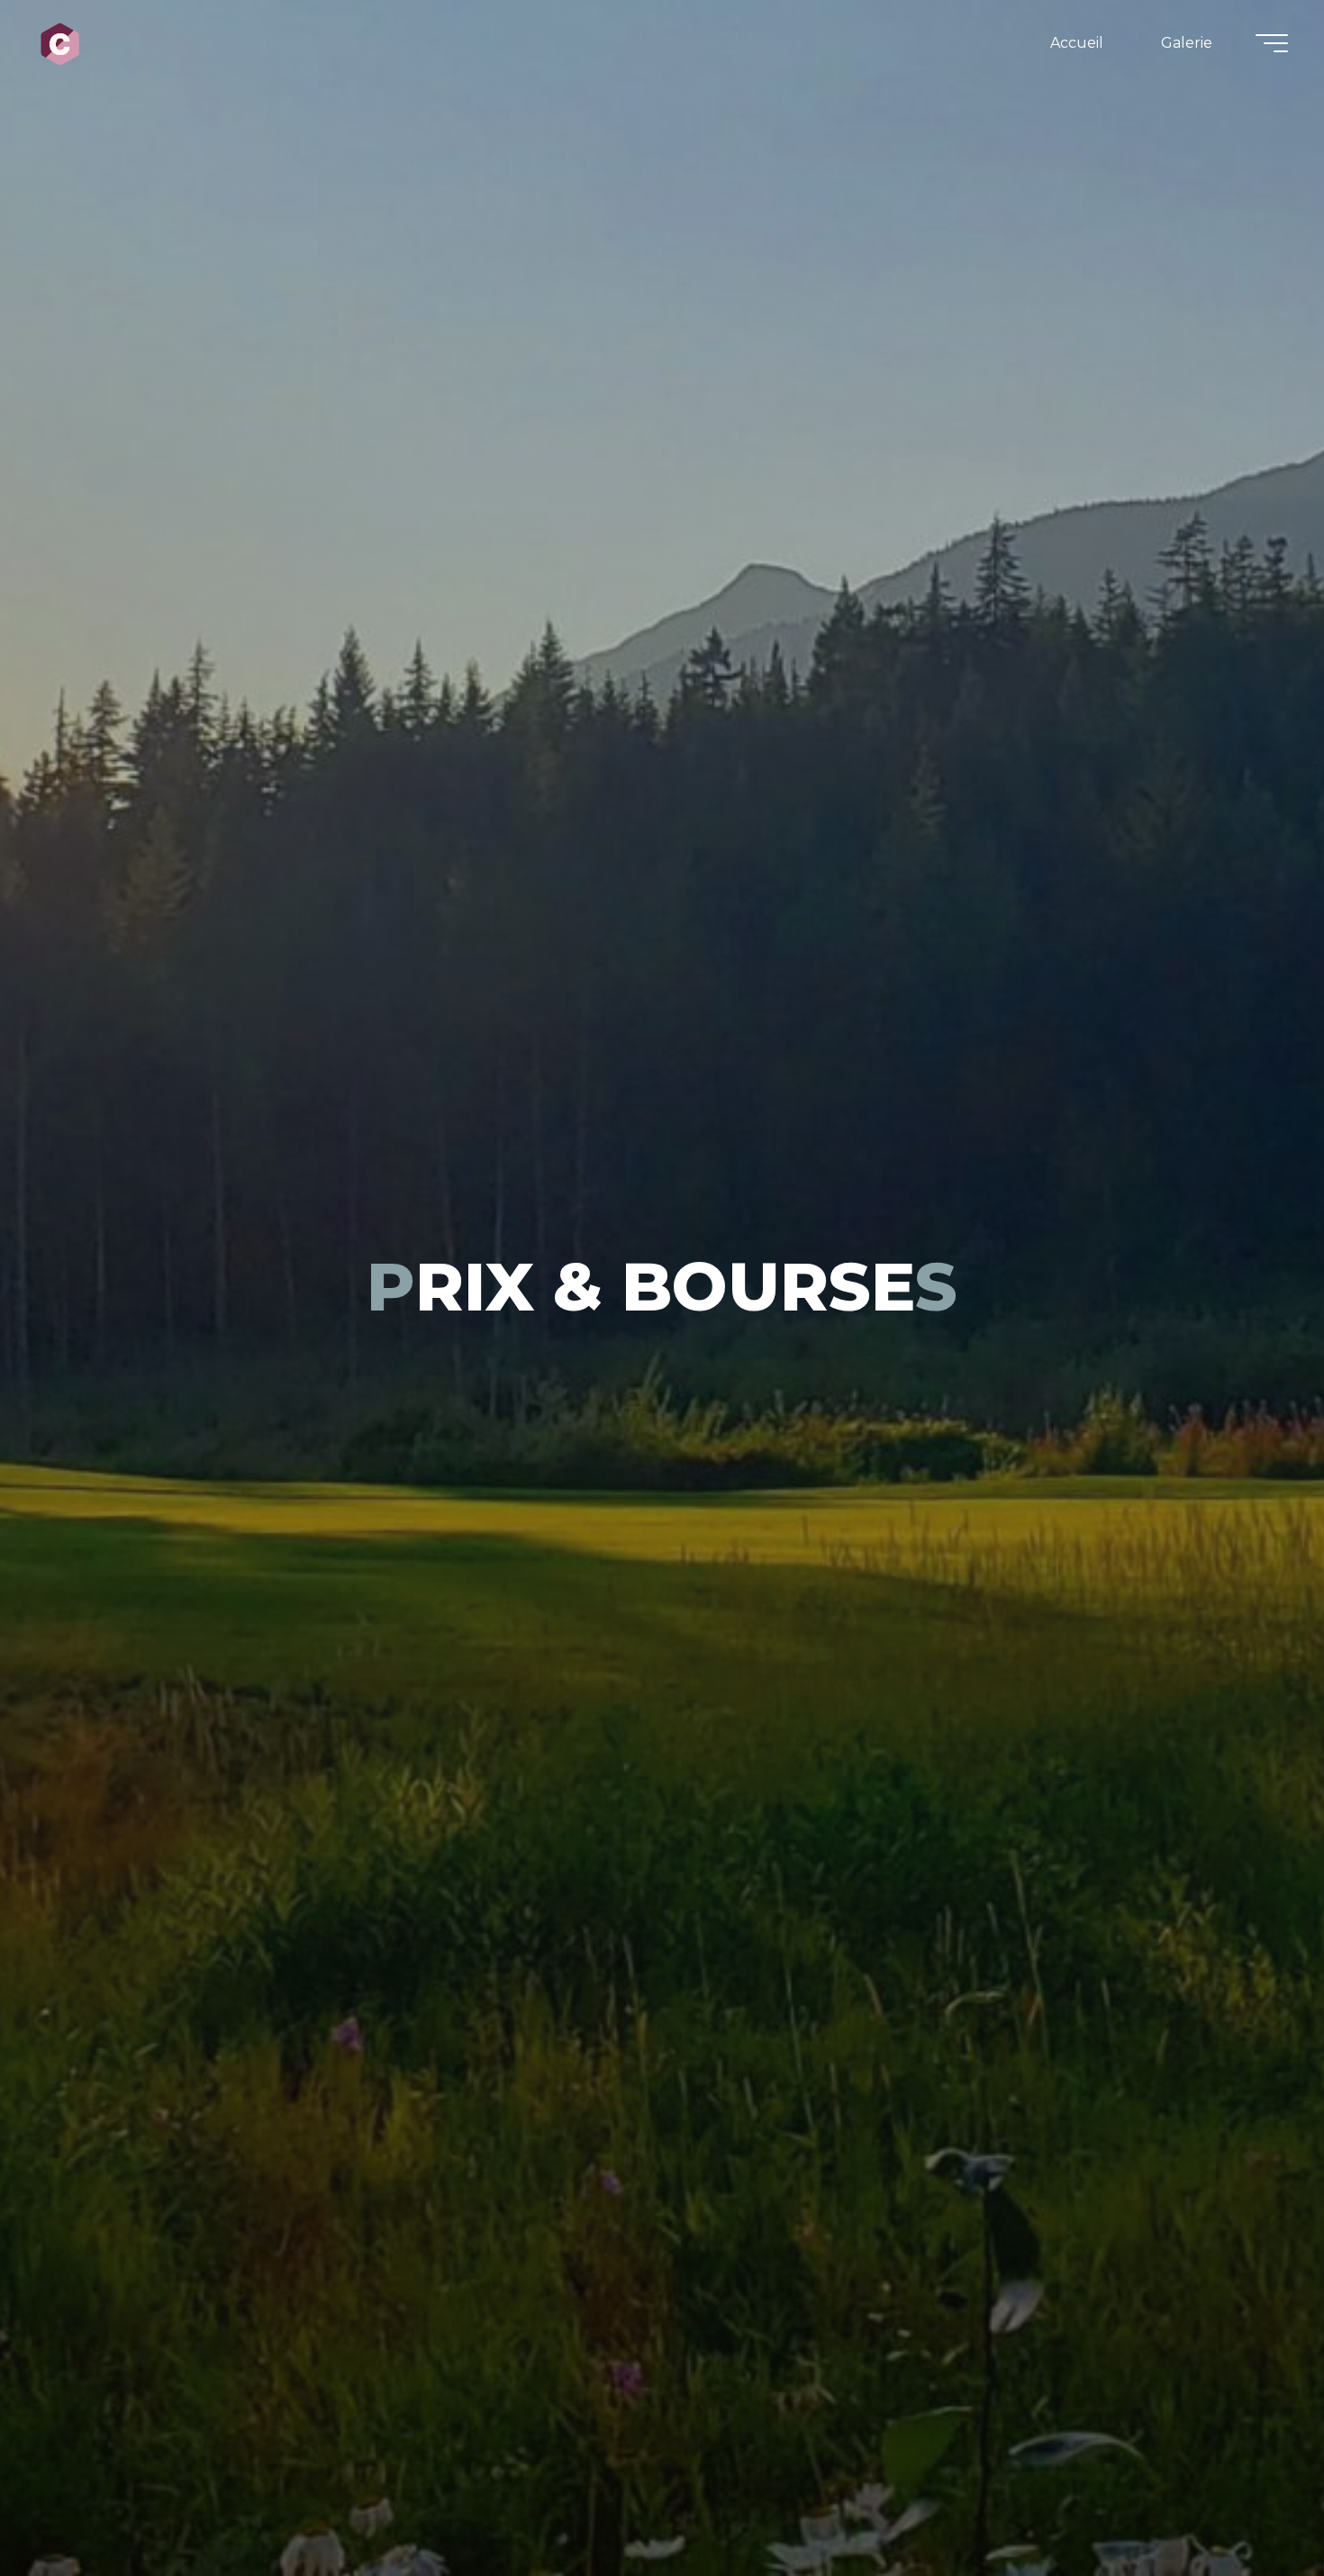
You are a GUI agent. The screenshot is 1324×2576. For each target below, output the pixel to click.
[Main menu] (1272, 43)
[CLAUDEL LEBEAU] (60, 43)
